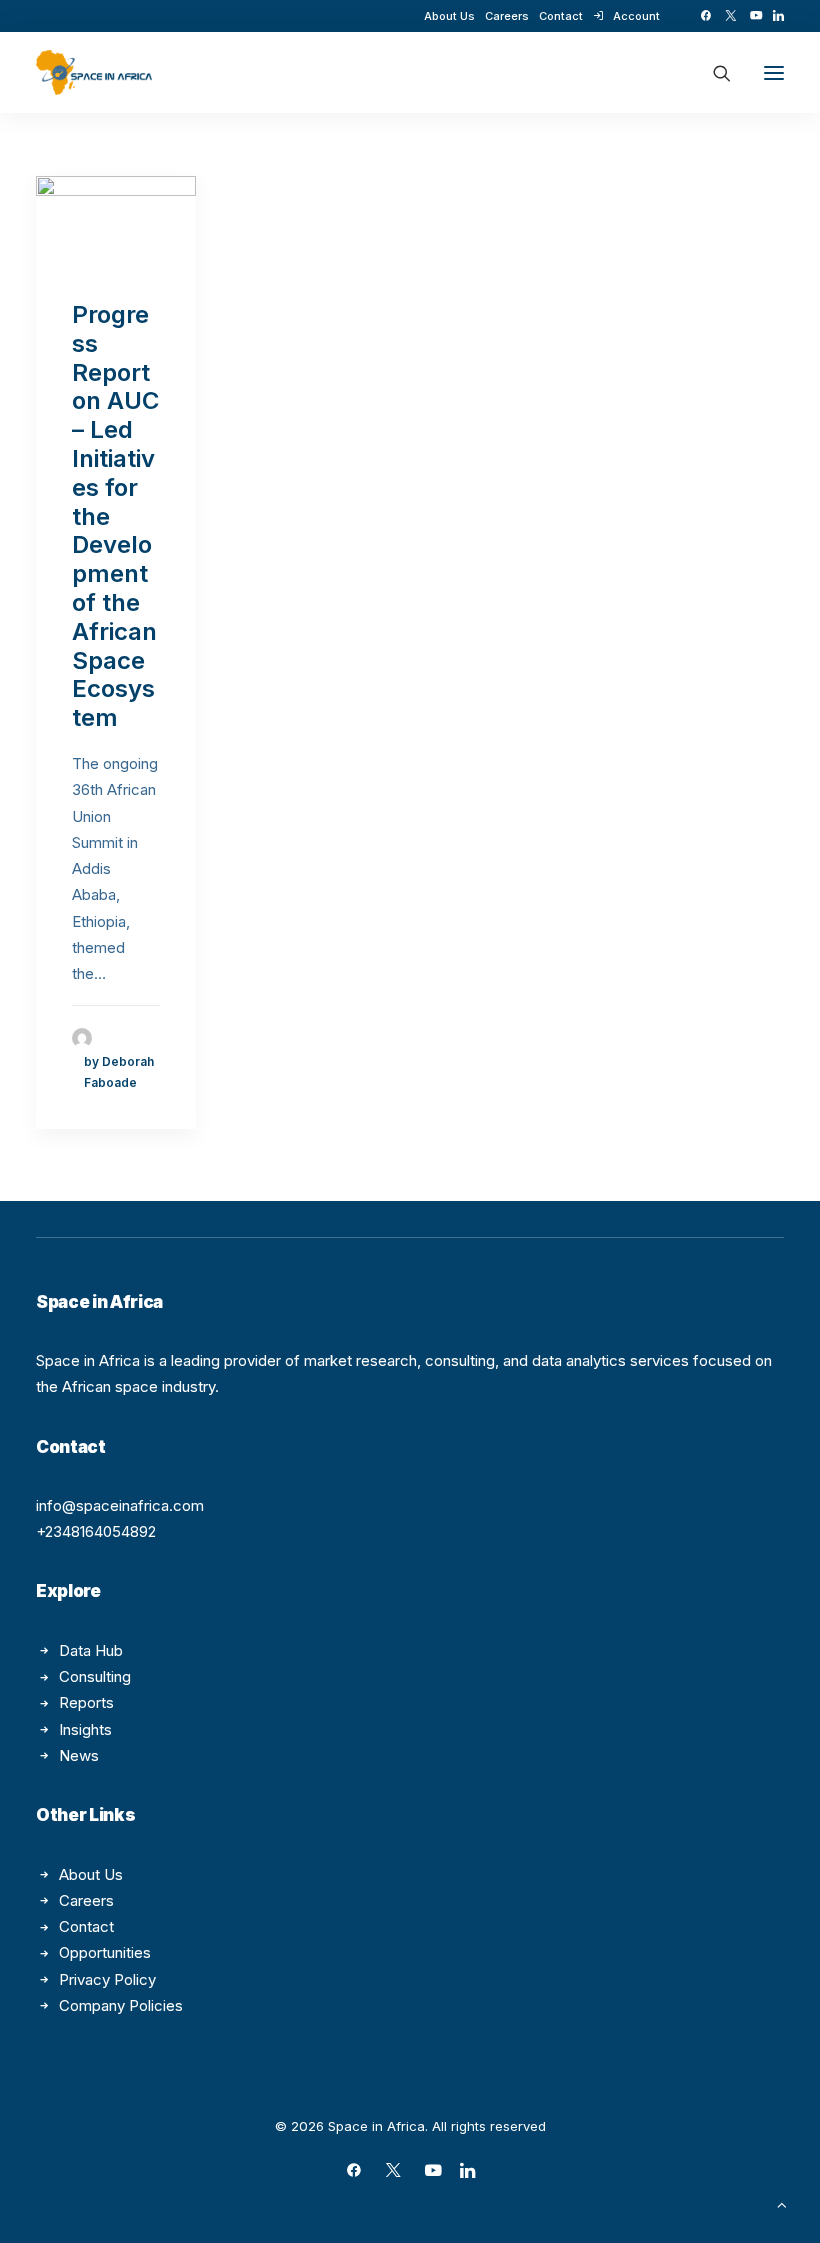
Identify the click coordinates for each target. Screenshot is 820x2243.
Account (636, 16)
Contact (561, 16)
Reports (86, 1702)
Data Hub (91, 1650)
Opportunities (105, 1952)
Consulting (95, 1676)
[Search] (713, 73)
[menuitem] (449, 16)
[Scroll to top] (782, 2203)
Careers (507, 16)
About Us (449, 16)
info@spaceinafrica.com (120, 1505)
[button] (705, 15)
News (79, 1755)
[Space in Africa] (94, 72)
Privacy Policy (107, 1979)
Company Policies (121, 2005)
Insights (85, 1729)
